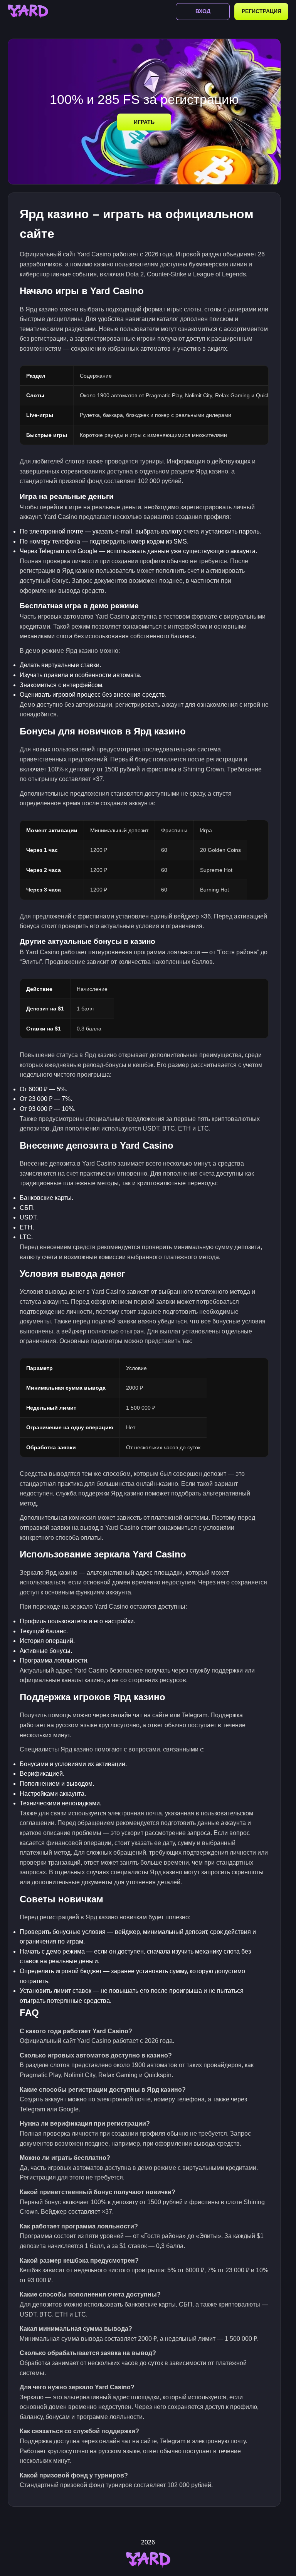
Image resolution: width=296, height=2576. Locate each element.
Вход (203, 11)
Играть (144, 122)
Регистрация (262, 11)
